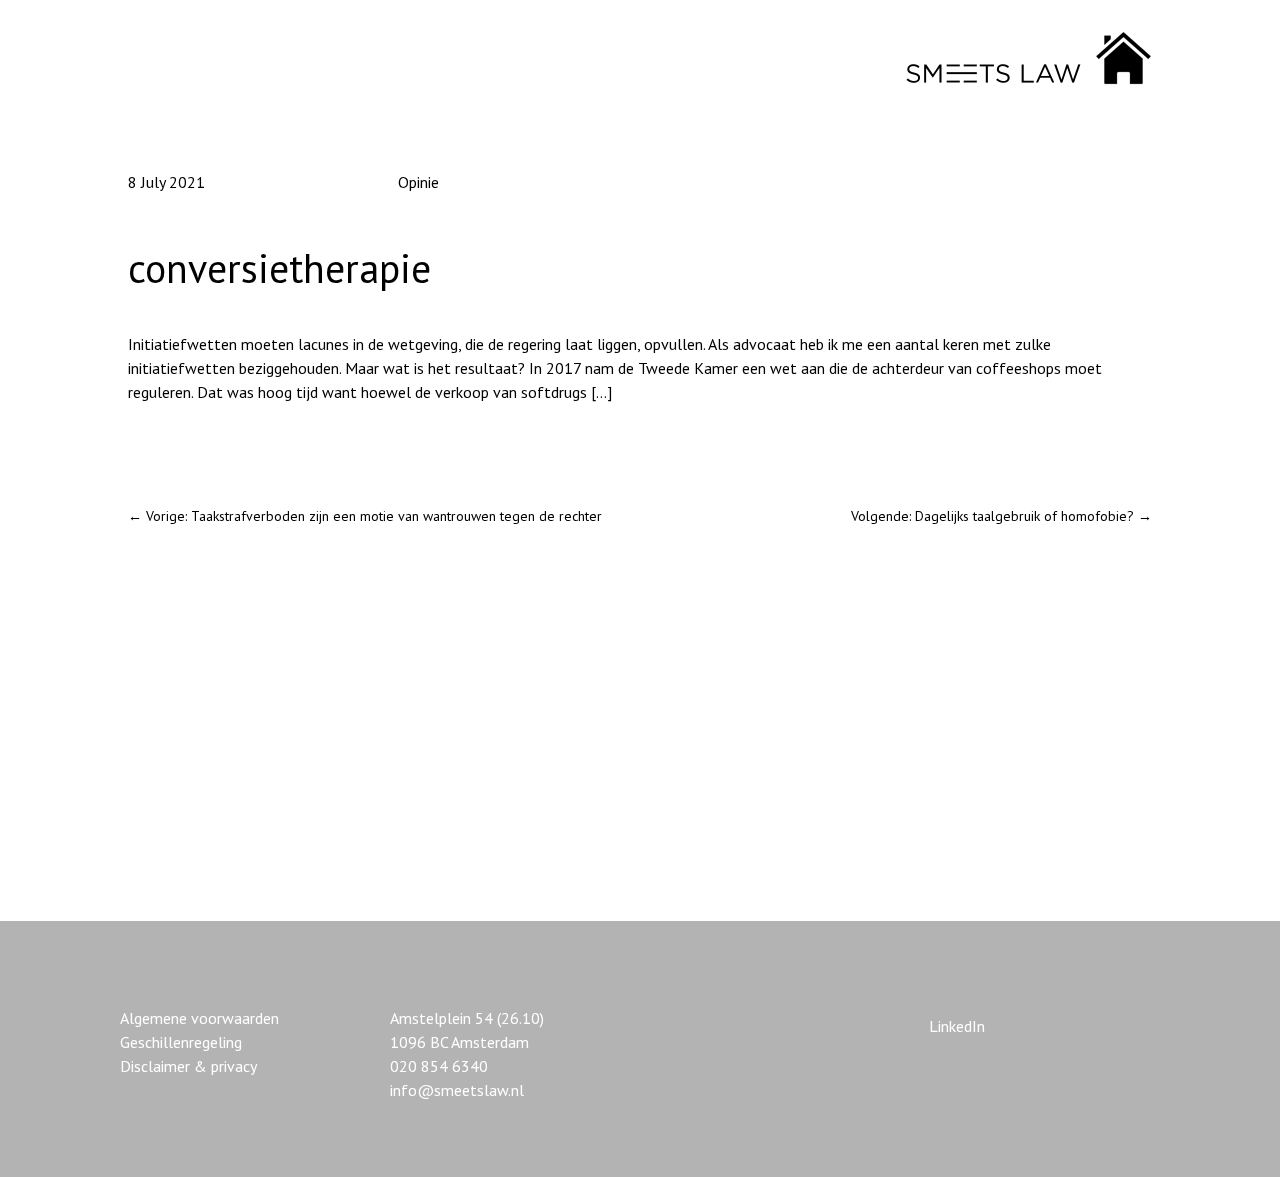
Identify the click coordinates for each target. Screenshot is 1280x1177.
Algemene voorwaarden (199, 1018)
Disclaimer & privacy (188, 1066)
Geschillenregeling (181, 1042)
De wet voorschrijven (199, 444)
